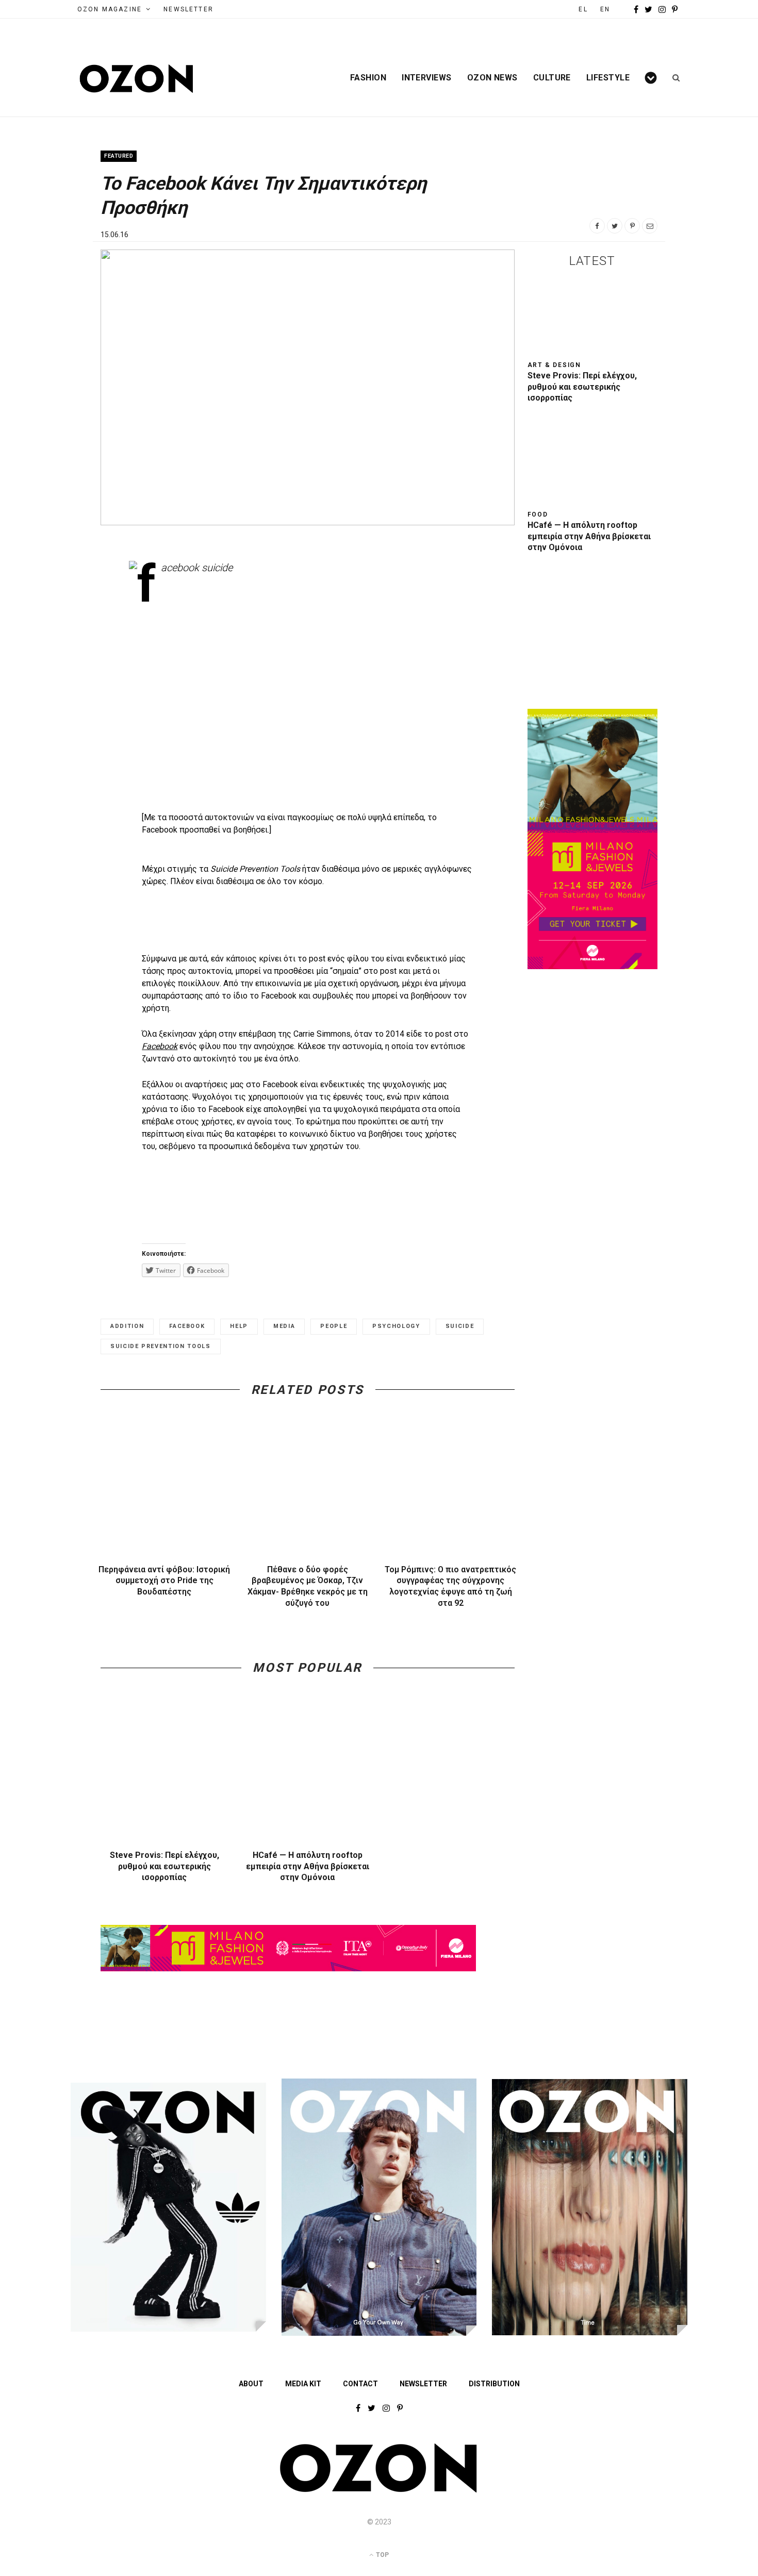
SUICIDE (460, 1326)
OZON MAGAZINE (110, 9)
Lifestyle (608, 78)
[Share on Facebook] (597, 226)
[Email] (650, 226)
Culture (552, 78)
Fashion (368, 78)
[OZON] (379, 2490)
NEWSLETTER (188, 9)
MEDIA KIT (303, 2384)
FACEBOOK (187, 1326)
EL (583, 9)
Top (382, 2555)
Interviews (427, 78)
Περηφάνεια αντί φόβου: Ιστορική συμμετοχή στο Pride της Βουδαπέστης (164, 1581)
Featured (119, 156)
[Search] (673, 78)
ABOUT (251, 2384)
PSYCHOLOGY (396, 1326)
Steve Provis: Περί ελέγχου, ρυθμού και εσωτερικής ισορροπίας (164, 1866)
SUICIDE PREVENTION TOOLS (161, 1346)
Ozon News (492, 78)
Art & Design (555, 365)
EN (605, 9)
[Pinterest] (632, 226)
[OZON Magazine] (137, 79)
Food (538, 514)
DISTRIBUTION (494, 2384)
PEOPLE (334, 1326)
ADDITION (127, 1326)
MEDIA (284, 1326)
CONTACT (360, 2384)
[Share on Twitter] (615, 226)
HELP (239, 1326)
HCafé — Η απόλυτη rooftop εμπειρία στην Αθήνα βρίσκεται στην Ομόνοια (308, 1866)
